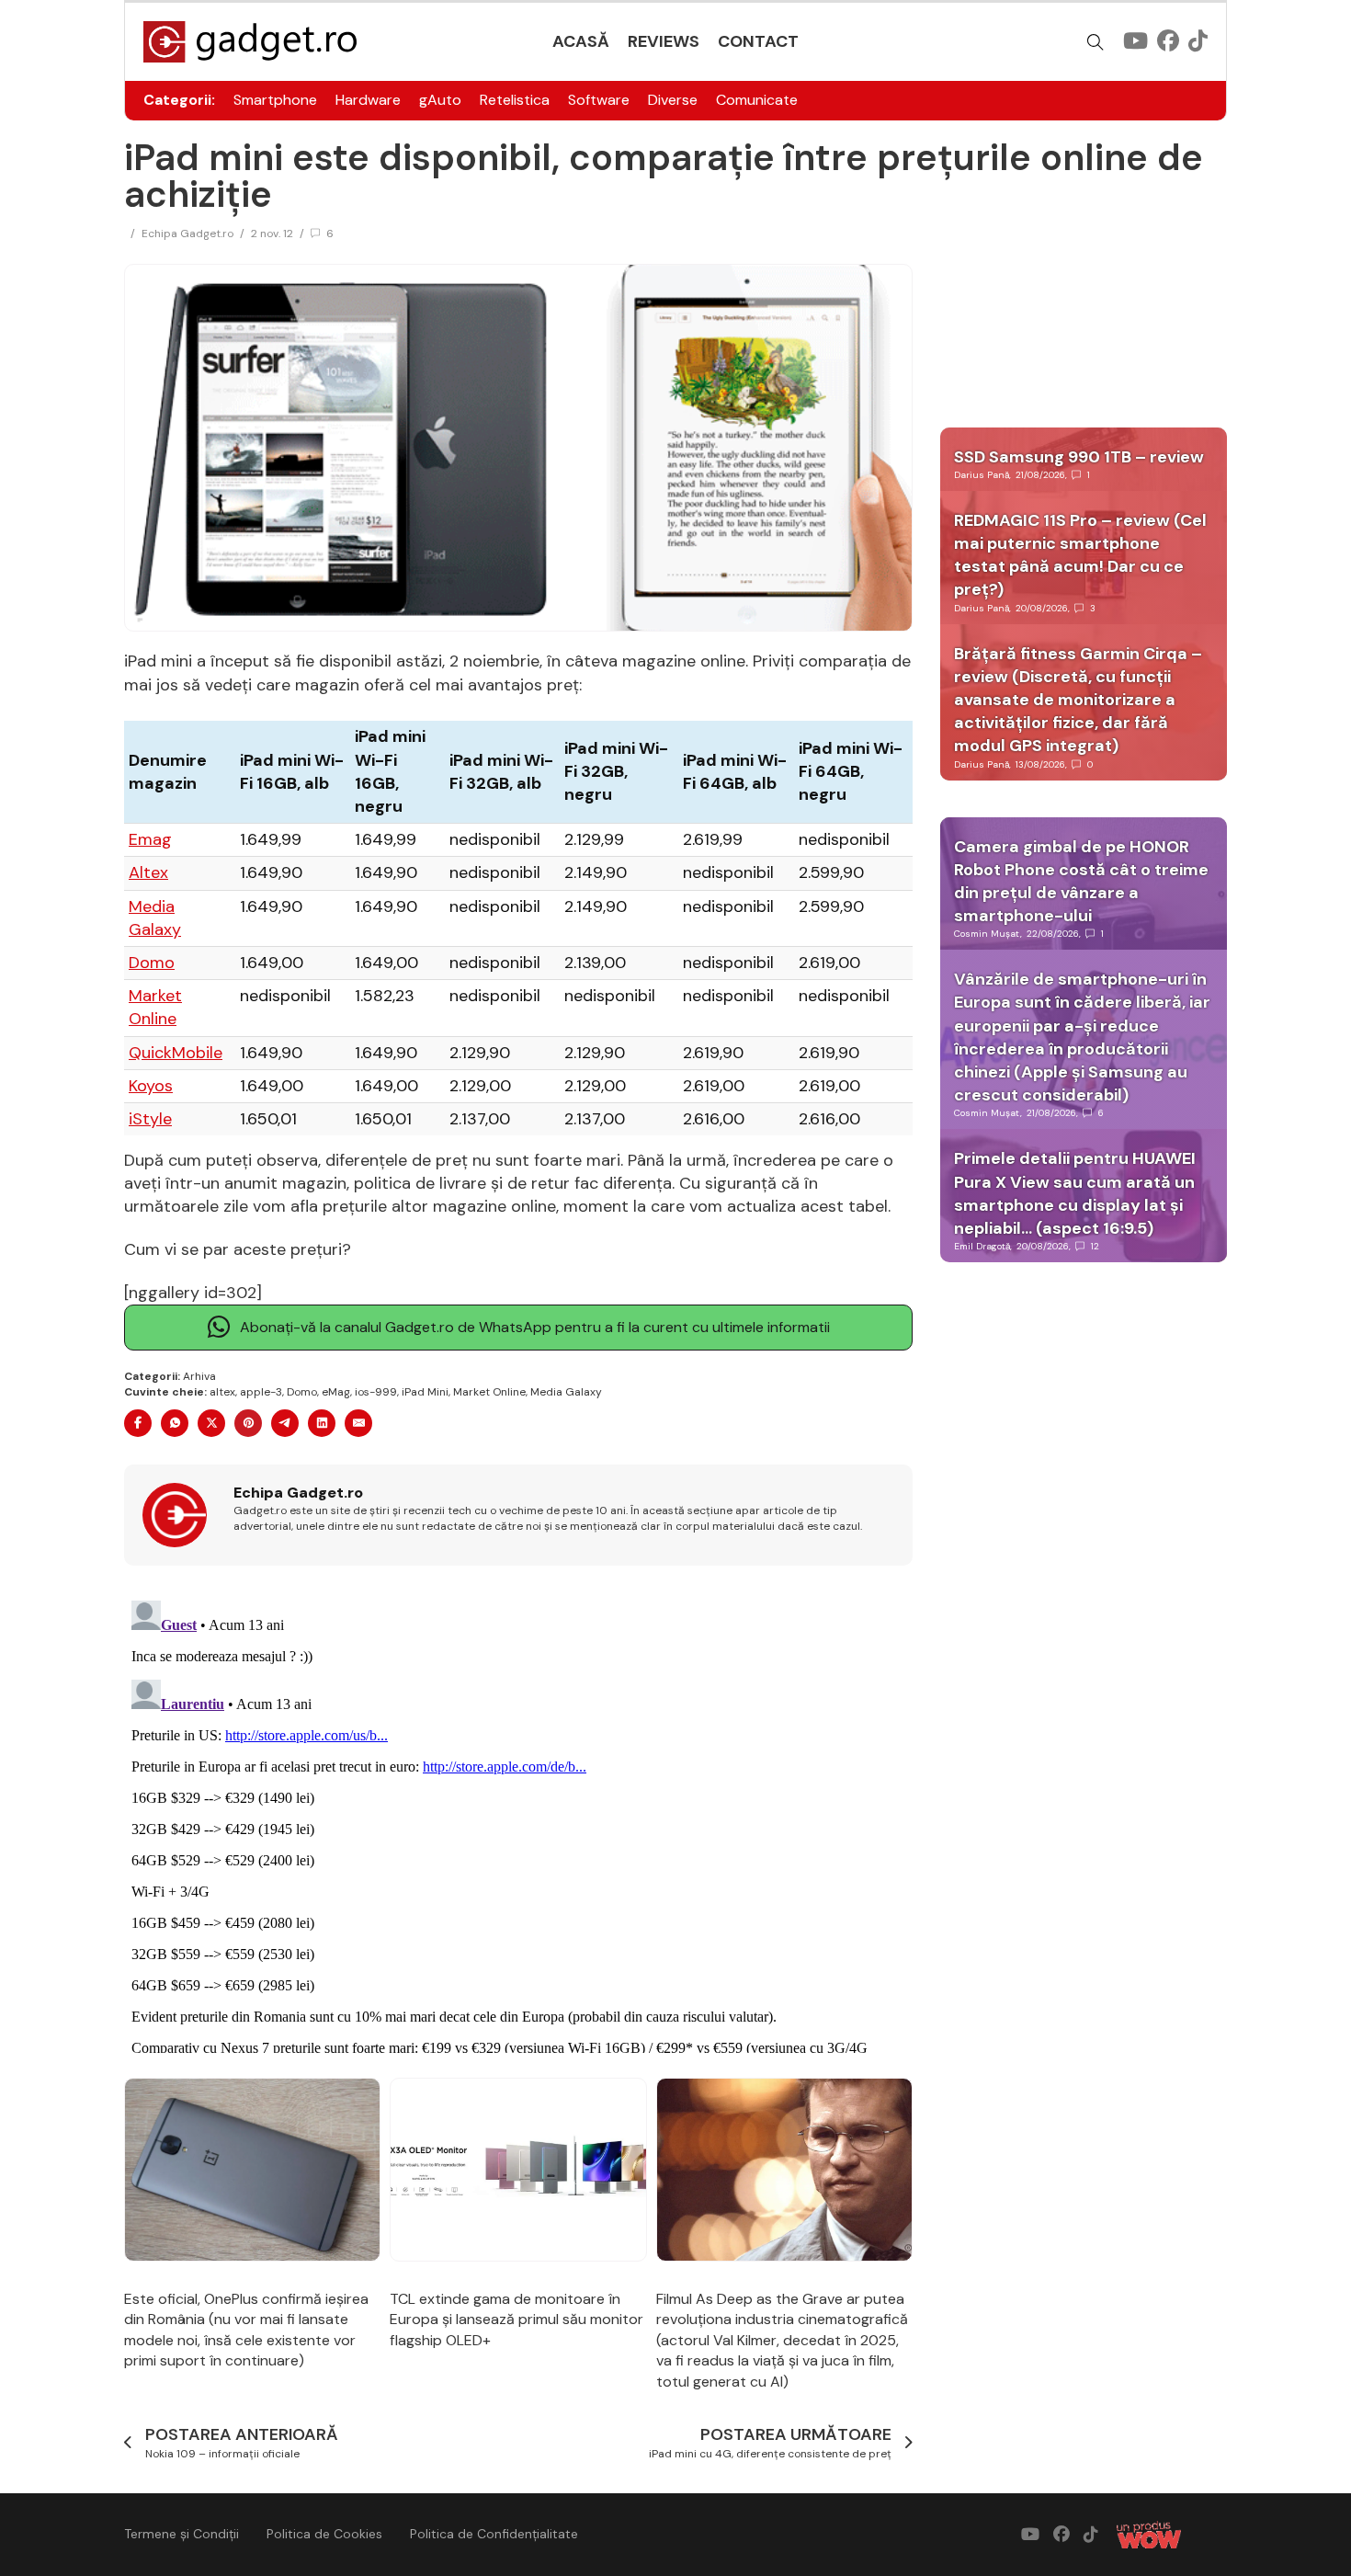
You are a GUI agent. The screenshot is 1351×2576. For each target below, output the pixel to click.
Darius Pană (982, 475)
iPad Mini (425, 1392)
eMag (336, 1392)
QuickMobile (176, 1053)
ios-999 (376, 1392)
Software (599, 100)
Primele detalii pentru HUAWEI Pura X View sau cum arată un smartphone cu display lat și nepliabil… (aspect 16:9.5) (1075, 1193)
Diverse (673, 100)
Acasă (581, 41)
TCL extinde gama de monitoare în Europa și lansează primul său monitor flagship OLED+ (517, 2320)
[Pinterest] (248, 1423)
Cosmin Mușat (987, 934)
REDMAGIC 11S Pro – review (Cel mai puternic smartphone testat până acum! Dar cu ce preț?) (1080, 555)
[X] (211, 1423)
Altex (148, 872)
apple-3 (261, 1392)
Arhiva (199, 1376)
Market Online (155, 1007)
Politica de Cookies (324, 2534)
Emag (150, 839)
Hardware (368, 100)
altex (222, 1392)
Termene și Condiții (182, 2534)
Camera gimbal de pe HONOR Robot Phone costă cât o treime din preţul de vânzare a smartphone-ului (1081, 882)
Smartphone (275, 100)
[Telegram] (285, 1423)
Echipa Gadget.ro (187, 234)
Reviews (664, 41)
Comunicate (757, 100)
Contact (758, 41)
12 (1095, 1246)
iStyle (150, 1119)
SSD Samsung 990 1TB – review (1079, 457)
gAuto (440, 100)
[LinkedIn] (322, 1423)
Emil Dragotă (982, 1246)
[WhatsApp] (175, 1423)
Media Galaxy (155, 918)
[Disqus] (518, 1823)
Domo (152, 963)
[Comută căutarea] (1096, 42)
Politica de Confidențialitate (494, 2534)
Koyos (151, 1086)
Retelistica (515, 100)
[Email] (358, 1423)
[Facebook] (138, 1423)
